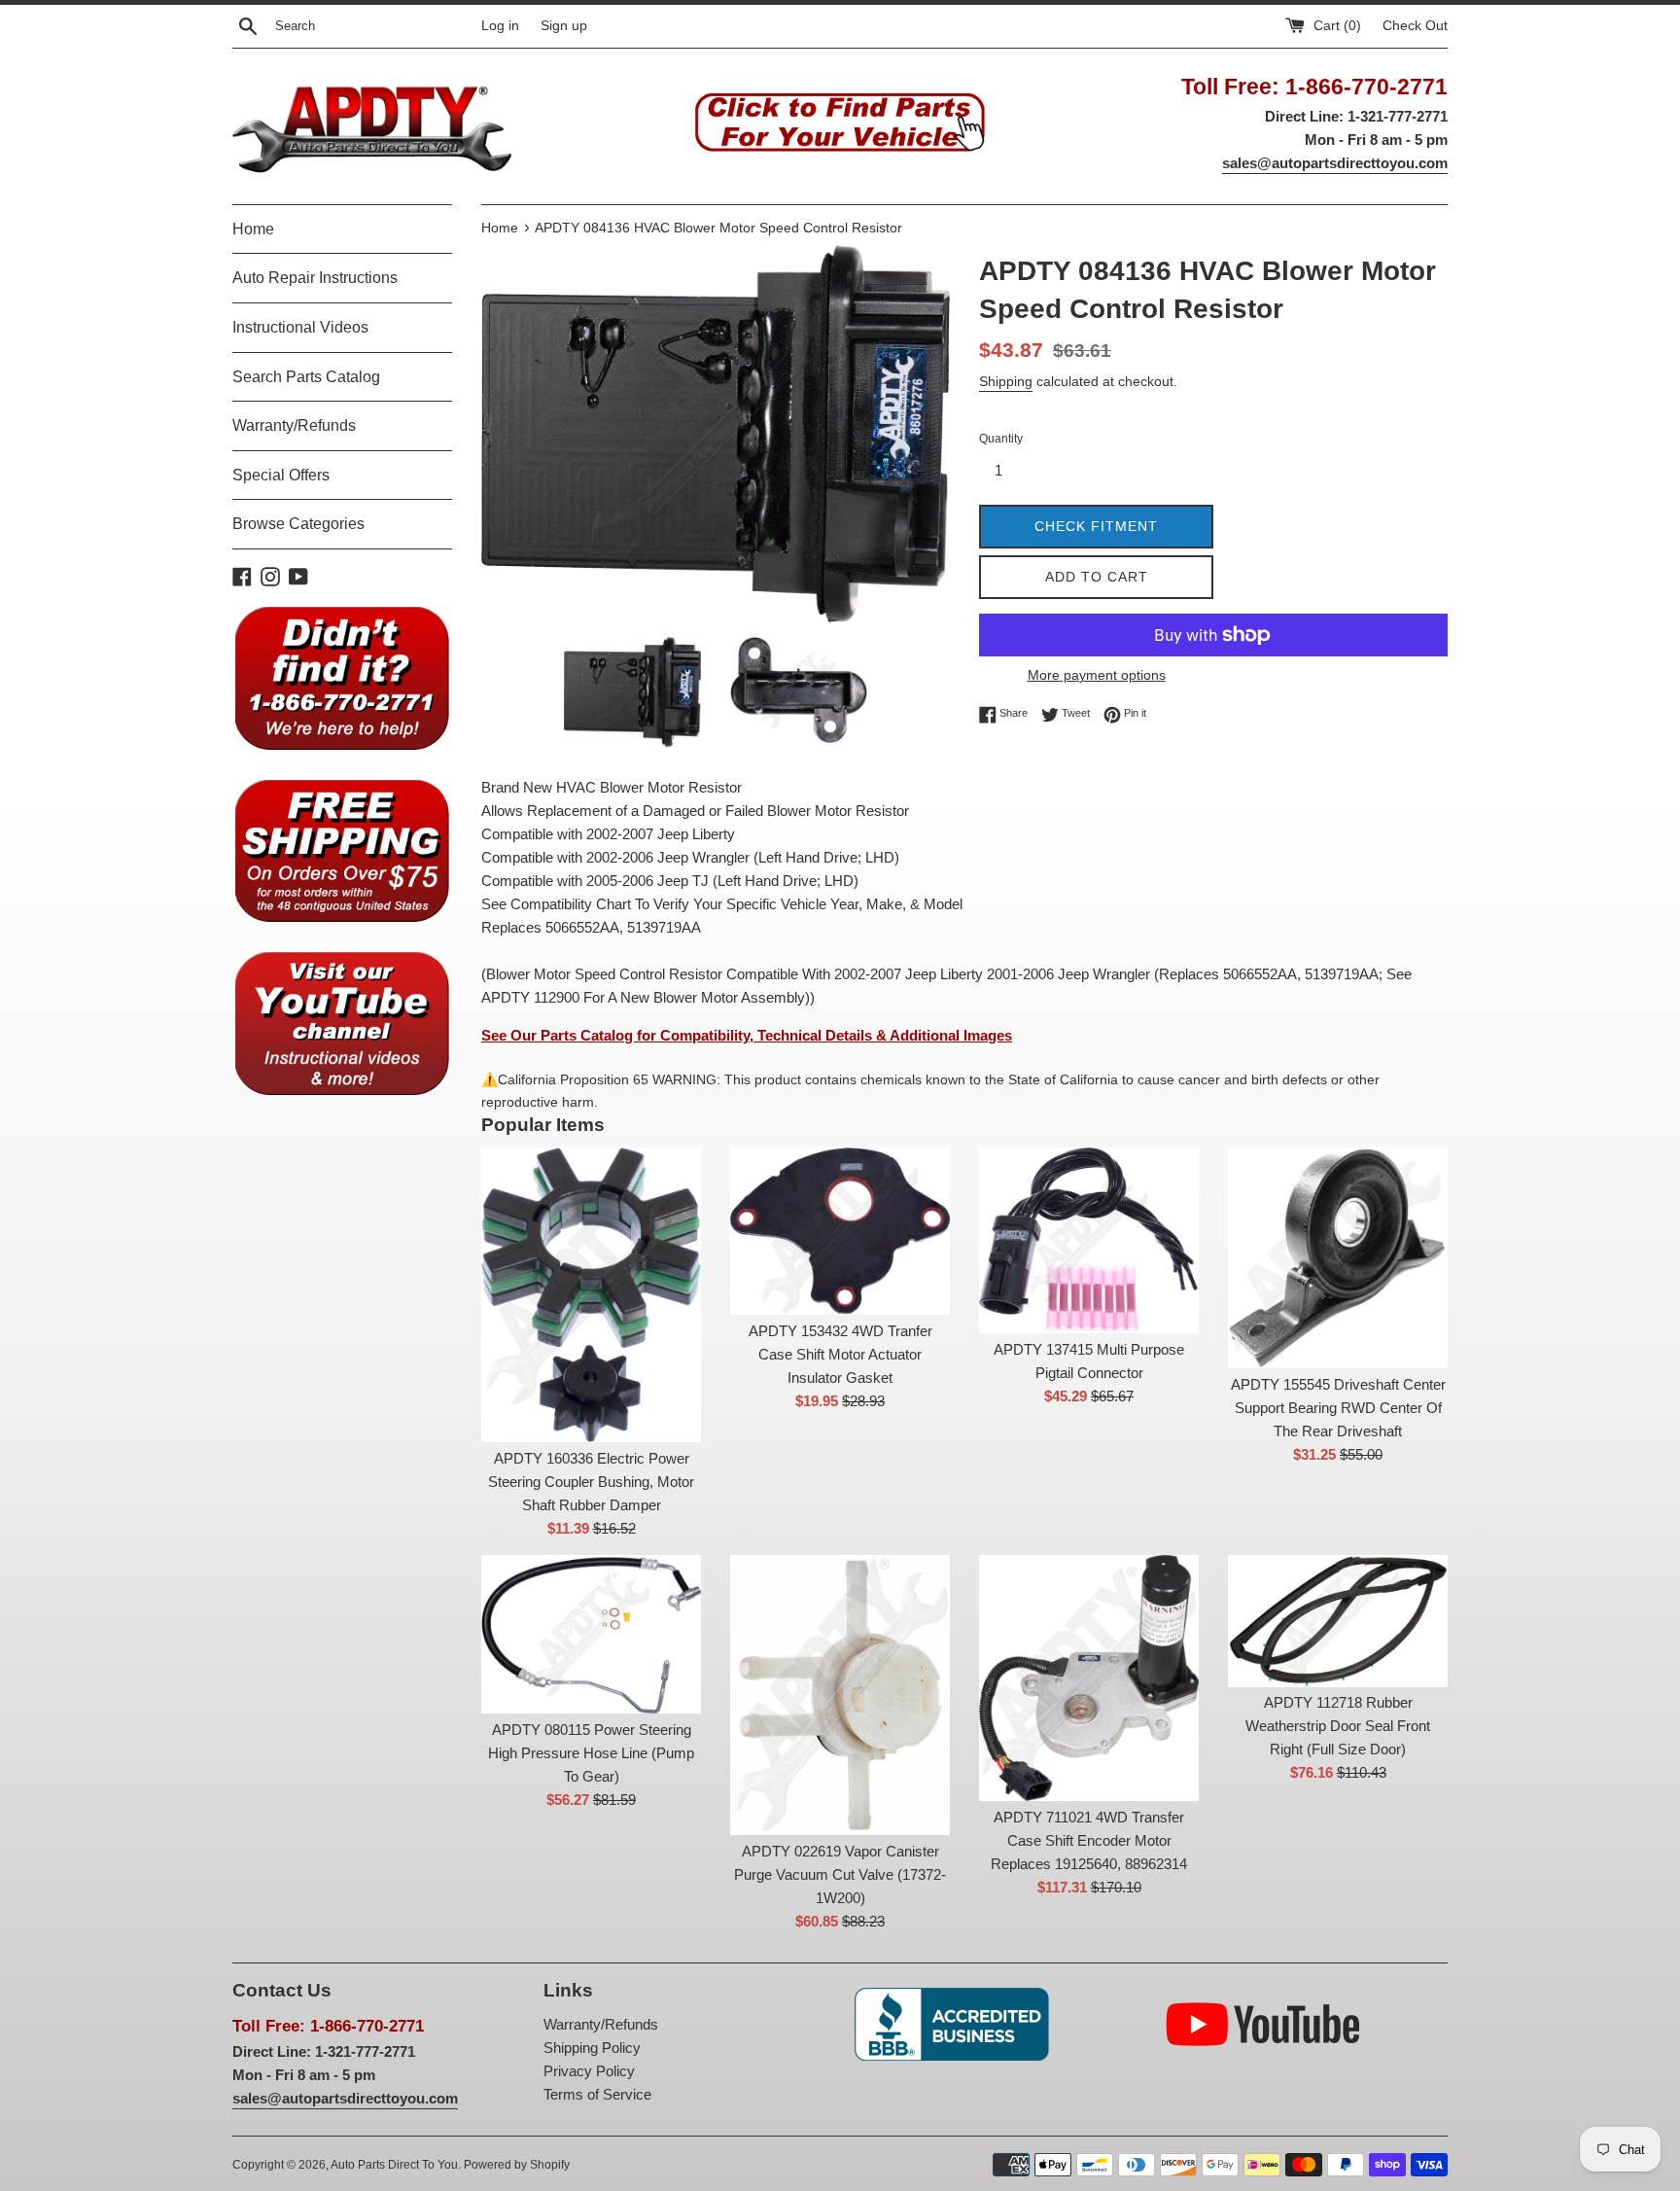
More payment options (1097, 675)
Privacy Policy (589, 2071)
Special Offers (281, 475)
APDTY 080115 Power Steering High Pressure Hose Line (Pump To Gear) (591, 1753)
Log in (500, 26)
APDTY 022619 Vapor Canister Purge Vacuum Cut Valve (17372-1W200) (840, 1874)
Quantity (1001, 439)
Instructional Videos (300, 327)
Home (253, 229)
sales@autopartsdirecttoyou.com (1335, 163)
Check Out (1415, 26)
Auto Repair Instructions (315, 278)
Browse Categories (298, 524)
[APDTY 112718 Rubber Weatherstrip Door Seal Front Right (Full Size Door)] (1338, 1621)
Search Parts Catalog (306, 377)
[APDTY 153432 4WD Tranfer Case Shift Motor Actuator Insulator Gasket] (840, 1231)
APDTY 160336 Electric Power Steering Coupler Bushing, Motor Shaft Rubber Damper (591, 1482)
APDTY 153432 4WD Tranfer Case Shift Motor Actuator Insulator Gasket (840, 1354)
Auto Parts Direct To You (394, 2165)
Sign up (564, 26)
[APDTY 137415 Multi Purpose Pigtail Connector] (1089, 1240)
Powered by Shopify (517, 2165)
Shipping (1006, 381)
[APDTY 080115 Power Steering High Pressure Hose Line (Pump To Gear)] (591, 1634)
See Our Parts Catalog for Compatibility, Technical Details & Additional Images (747, 1035)
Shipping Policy (592, 2048)
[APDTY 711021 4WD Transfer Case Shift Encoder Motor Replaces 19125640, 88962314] (1089, 1678)
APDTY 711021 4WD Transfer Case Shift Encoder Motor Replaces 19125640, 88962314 (1089, 1840)
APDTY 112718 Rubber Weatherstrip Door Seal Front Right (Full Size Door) (1338, 1726)
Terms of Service (597, 2094)
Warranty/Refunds (294, 425)
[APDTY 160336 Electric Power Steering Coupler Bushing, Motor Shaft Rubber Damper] (591, 1295)
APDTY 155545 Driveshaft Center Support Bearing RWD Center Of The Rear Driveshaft (1338, 1408)
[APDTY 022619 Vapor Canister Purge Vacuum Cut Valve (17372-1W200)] (840, 1695)
